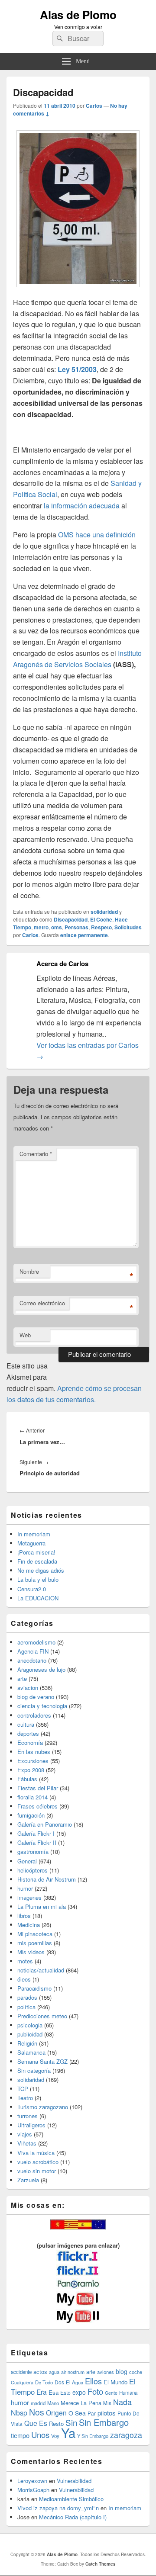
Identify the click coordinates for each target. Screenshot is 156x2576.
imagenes (29, 1897)
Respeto (101, 927)
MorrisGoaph (33, 2490)
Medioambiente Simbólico (71, 2499)
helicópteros (32, 1870)
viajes (25, 2134)
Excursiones (33, 1761)
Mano (53, 2403)
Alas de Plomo (78, 14)
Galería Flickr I (36, 1833)
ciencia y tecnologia (42, 1706)
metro (41, 927)
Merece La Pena (81, 2403)
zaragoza (126, 2435)
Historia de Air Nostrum (47, 1879)
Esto (65, 2392)
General (27, 1861)
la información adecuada (81, 506)
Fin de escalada (37, 1561)
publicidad (30, 2034)
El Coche (101, 919)
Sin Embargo (104, 2422)
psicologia (30, 2025)
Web (25, 1335)
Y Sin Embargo (93, 2436)
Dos (59, 2382)
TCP (23, 2089)
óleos (24, 1979)
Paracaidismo (34, 1988)
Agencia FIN (33, 1651)
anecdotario (32, 1660)
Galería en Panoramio (45, 1824)
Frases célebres (37, 1806)
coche (136, 2372)
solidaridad (104, 912)
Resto (56, 2423)
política (26, 2007)
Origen (56, 2412)
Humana (128, 2393)
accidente (21, 2372)
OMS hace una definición (96, 535)
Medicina (29, 1925)
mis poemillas (35, 1943)
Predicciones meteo (42, 2016)
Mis (107, 2403)
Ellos (93, 2381)
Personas (76, 927)
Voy (55, 2436)
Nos (37, 2412)
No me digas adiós (41, 1570)
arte (22, 1678)
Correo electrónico (42, 1303)
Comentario (36, 1154)
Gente (111, 2393)
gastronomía (33, 1852)
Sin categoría (34, 2070)
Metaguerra (31, 1543)
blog (122, 2371)
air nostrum (73, 2372)
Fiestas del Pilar (38, 1788)
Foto (95, 2391)
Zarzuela (28, 2180)
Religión (27, 2043)
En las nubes (34, 1752)
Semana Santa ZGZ (42, 2061)
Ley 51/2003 (77, 369)
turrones (28, 2116)
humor (25, 1888)
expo (79, 2392)
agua (54, 2372)
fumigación (31, 1815)
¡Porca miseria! (36, 1552)
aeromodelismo (36, 1642)
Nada (122, 2402)
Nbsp (19, 2413)
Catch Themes (101, 2564)
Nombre (29, 1271)
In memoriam (34, 1534)
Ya (68, 2432)
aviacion (28, 1688)
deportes (28, 1733)
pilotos (107, 2413)
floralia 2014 (32, 1797)
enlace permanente (84, 935)
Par (92, 2413)
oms (57, 927)
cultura (26, 1724)
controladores (34, 1715)
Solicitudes (128, 927)
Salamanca (31, 2052)
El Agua (75, 2382)
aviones (106, 2372)
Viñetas (27, 2143)
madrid (38, 2403)
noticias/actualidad (41, 1970)
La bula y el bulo (38, 1579)
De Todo (44, 2382)
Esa (54, 2392)
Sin (71, 2422)
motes (25, 1961)
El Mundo (115, 2382)
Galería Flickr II (37, 1842)
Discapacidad (71, 919)
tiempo (20, 2435)
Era (42, 2392)
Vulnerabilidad (74, 2481)
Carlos (94, 106)
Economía (30, 1742)
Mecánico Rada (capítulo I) (73, 2517)
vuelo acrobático (38, 2162)
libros (24, 1916)
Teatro (25, 2098)
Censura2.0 (32, 1589)
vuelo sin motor (37, 2171)
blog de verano (36, 1697)
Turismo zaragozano (43, 2107)
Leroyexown (32, 2481)
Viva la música (36, 2153)
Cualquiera (22, 2382)
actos (40, 2372)
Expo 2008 (31, 1770)
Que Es (36, 2423)
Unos (40, 2435)
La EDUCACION (38, 1598)
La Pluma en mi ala (42, 1906)
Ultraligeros (31, 2125)
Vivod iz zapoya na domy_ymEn (58, 2508)
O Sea (77, 2413)
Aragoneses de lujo (41, 1669)
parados (27, 1997)
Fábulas (27, 1779)
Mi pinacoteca (35, 1934)
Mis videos (31, 1952)
